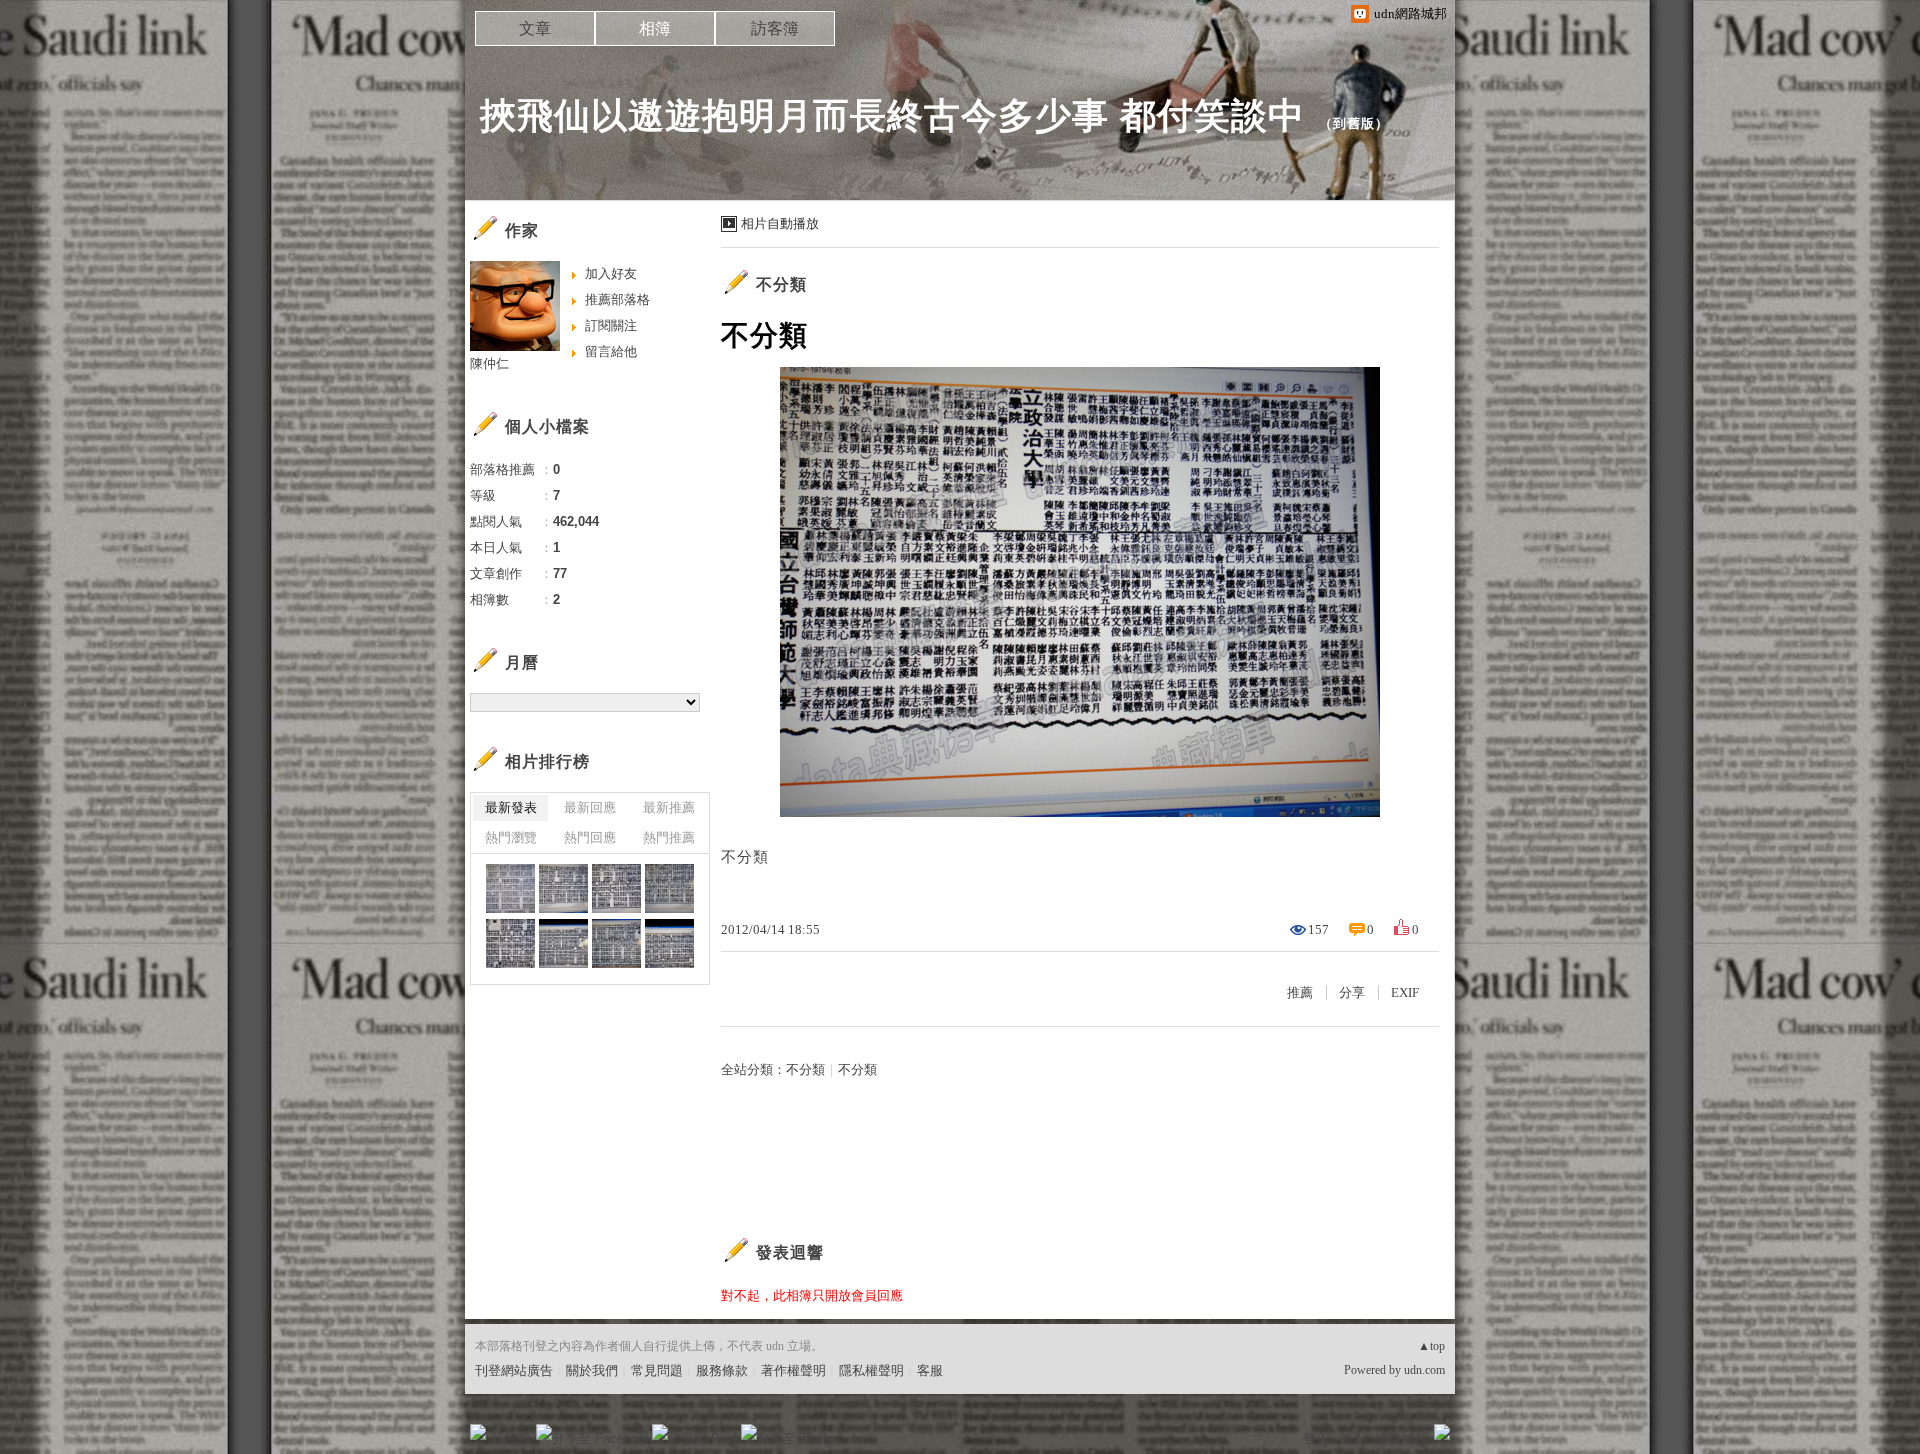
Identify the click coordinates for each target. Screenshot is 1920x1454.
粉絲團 (510, 1438)
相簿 (655, 28)
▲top (1431, 1346)
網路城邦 (1402, 1438)
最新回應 (590, 807)
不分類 (781, 284)
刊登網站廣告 (514, 1370)
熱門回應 (590, 837)
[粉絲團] (478, 1432)
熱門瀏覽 (511, 837)
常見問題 (657, 1370)
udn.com (1424, 1370)
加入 (1352, 1438)
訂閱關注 (611, 325)
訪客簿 (775, 28)
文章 (535, 28)
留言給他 (611, 351)
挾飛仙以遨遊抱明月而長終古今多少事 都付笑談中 (892, 115)
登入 (1316, 1438)
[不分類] (510, 888)
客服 (930, 1370)
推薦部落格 (617, 299)
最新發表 (511, 807)
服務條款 (722, 1370)
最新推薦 (669, 807)
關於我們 (592, 1370)
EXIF (1405, 992)
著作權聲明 (793, 1370)
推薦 (1300, 992)
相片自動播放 (780, 223)
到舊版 (1354, 123)
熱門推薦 (669, 837)
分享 (1352, 992)
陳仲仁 (489, 363)
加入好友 (611, 273)
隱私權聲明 (871, 1370)
